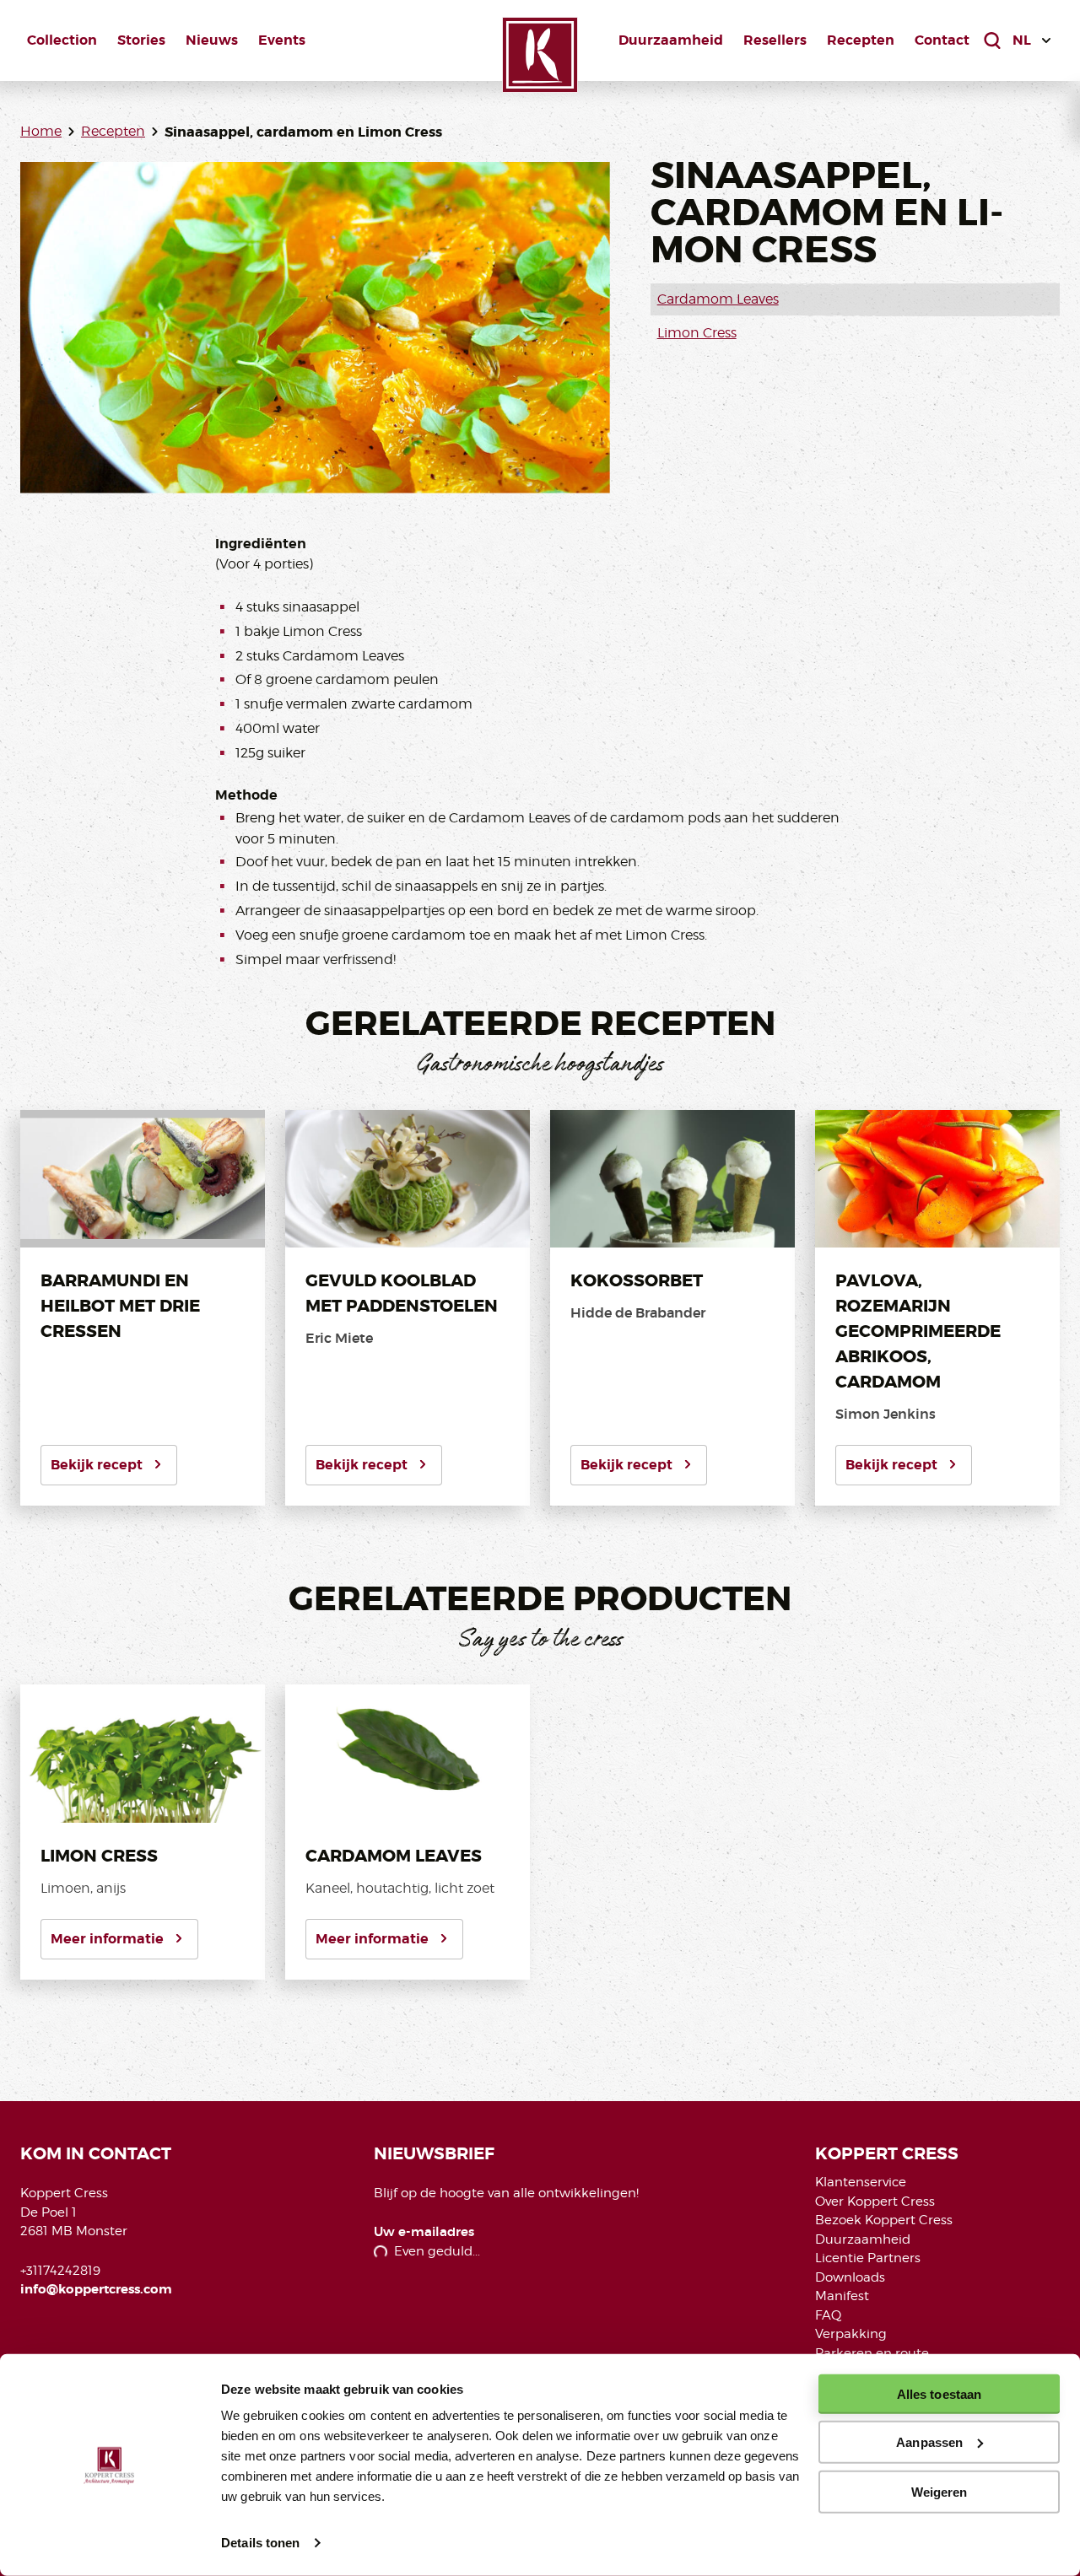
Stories (141, 40)
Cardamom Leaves (718, 299)
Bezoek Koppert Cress (884, 2220)
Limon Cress (697, 333)
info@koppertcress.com (96, 2289)
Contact (942, 40)
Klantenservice (861, 2182)
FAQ (828, 2315)
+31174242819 (60, 2271)
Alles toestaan (939, 2394)
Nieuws (212, 40)
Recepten (861, 40)
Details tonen (260, 2543)
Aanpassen (929, 2442)
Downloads (850, 2277)
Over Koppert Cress (875, 2201)
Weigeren (940, 2491)
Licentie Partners (868, 2258)
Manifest (842, 2296)
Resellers (775, 40)
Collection (62, 40)
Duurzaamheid (671, 40)
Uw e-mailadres (424, 2232)
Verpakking (851, 2334)
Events (282, 40)
